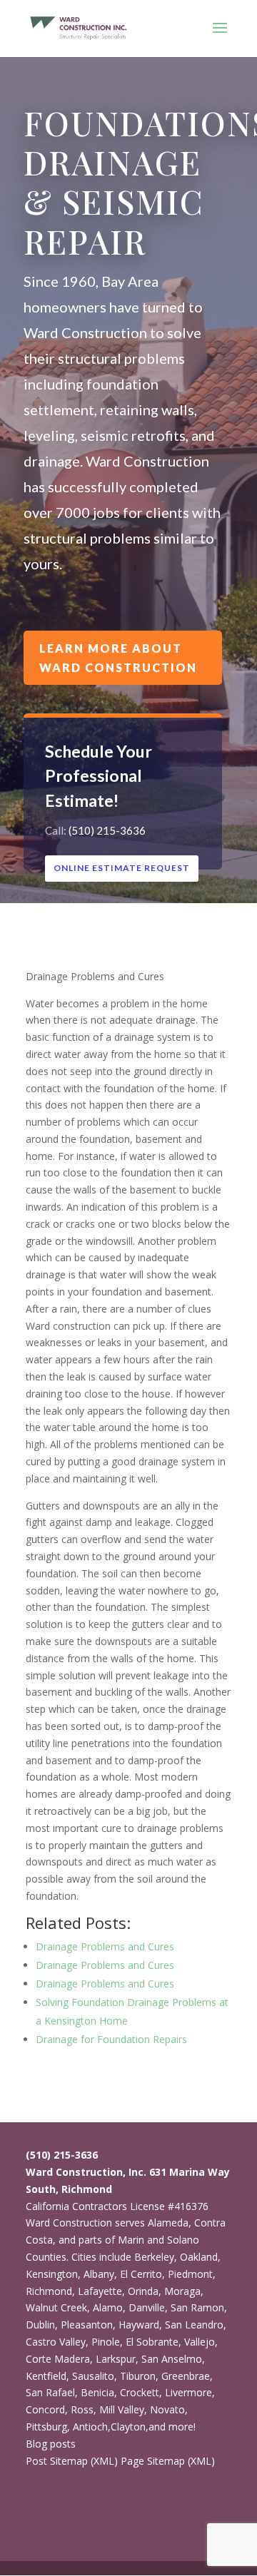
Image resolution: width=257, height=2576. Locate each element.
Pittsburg (46, 2427)
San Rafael (50, 2392)
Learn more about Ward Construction (118, 658)
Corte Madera (58, 2359)
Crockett (140, 2392)
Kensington (52, 2274)
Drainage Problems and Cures (105, 1946)
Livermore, (190, 2392)
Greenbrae (186, 2376)
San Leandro (194, 2325)
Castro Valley (56, 2342)
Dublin (40, 2325)
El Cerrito (141, 2274)
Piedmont (190, 2274)
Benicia (97, 2392)
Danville (147, 2307)
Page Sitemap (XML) (168, 2461)
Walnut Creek (56, 2307)
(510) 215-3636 (107, 830)
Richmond (49, 2291)
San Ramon (197, 2307)
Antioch (90, 2427)
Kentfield (46, 2376)
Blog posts (51, 2444)
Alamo (108, 2307)
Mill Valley (122, 2409)
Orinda (143, 2291)
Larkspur (116, 2359)
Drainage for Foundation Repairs (111, 2039)
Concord (45, 2409)
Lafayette (100, 2291)
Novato (167, 2409)
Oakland (199, 2257)
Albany (99, 2274)
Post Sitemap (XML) (72, 2461)
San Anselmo (172, 2359)
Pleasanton (87, 2325)
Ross (82, 2409)
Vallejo (200, 2342)
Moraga (182, 2291)
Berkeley (154, 2257)
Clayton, (130, 2427)
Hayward (139, 2325)
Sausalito (93, 2376)
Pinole (106, 2342)
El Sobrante (152, 2342)
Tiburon (138, 2376)
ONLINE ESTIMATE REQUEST (122, 868)
